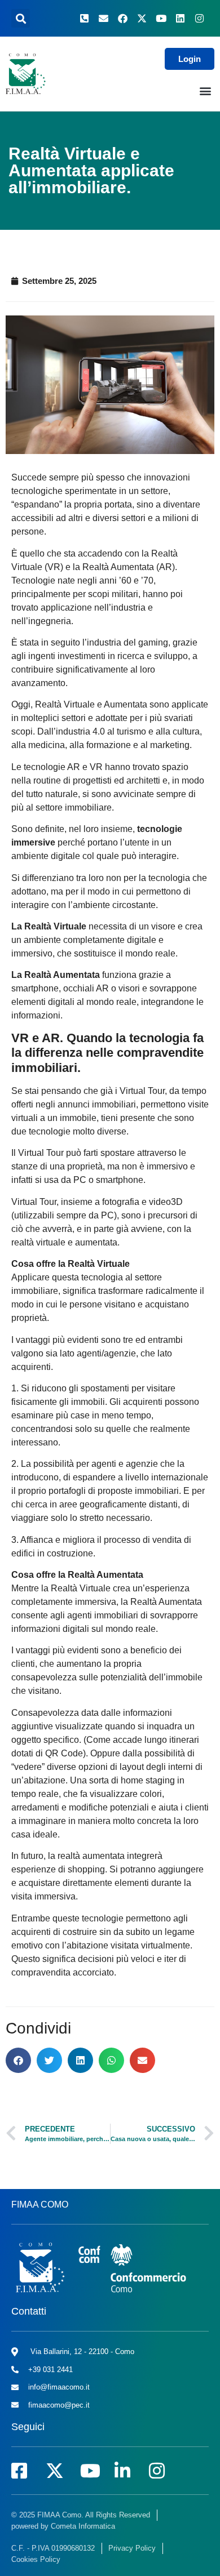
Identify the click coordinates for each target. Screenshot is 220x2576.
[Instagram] (199, 19)
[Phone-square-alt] (84, 19)
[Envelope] (103, 19)
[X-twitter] (142, 19)
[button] (21, 18)
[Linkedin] (180, 19)
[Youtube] (161, 19)
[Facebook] (122, 19)
